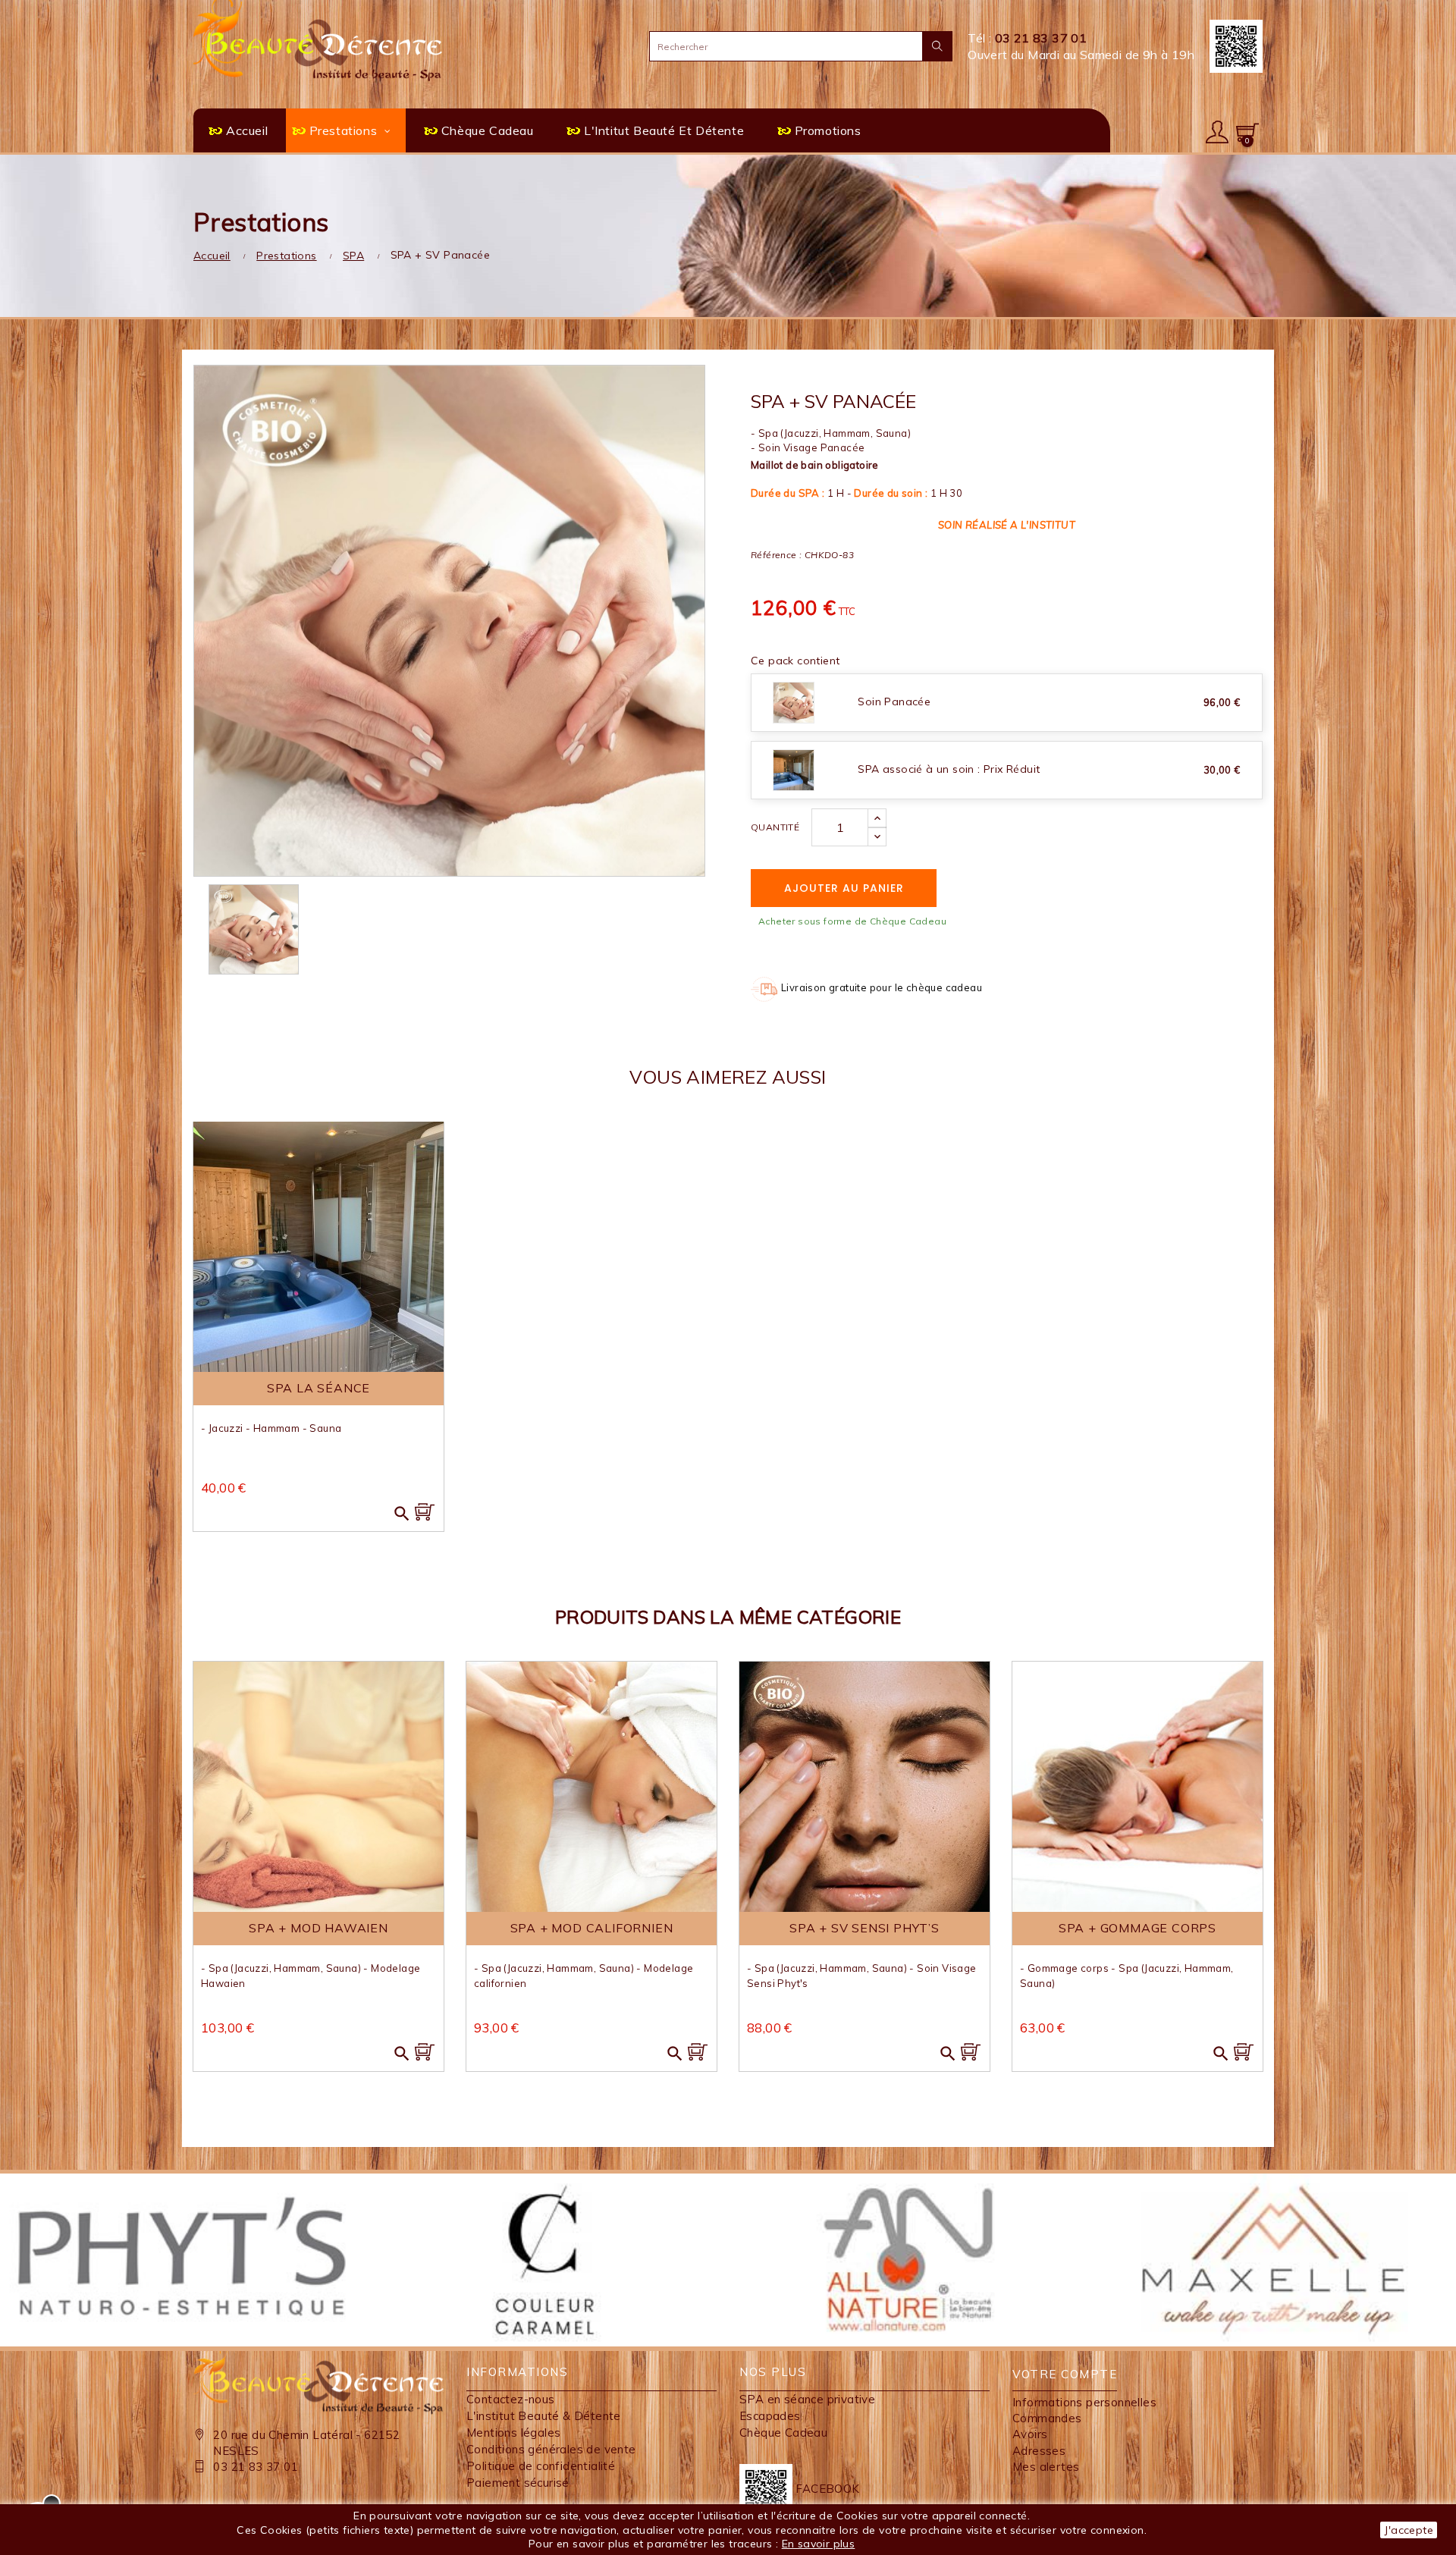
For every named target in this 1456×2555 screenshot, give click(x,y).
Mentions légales (513, 2433)
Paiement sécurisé (518, 2483)
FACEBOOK (826, 2489)
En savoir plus (819, 2544)
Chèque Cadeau (783, 2433)
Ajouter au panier (844, 888)
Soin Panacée (894, 702)
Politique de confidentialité (541, 2466)
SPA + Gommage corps (1137, 1928)
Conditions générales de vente (551, 2449)
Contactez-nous (511, 2399)
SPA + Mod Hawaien (318, 1928)
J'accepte (1409, 2530)
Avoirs (1030, 2434)
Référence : (776, 555)
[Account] (1217, 130)
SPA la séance (318, 1388)
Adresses (1039, 2451)
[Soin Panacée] (794, 702)
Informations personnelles (1084, 2402)
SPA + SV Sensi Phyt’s (864, 1928)
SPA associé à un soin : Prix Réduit (949, 769)
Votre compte (1065, 2374)
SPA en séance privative (807, 2399)
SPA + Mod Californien (592, 1928)
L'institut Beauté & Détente (544, 2416)
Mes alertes (1046, 2467)
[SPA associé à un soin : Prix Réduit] (794, 769)
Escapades (770, 2416)
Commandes (1047, 2418)
